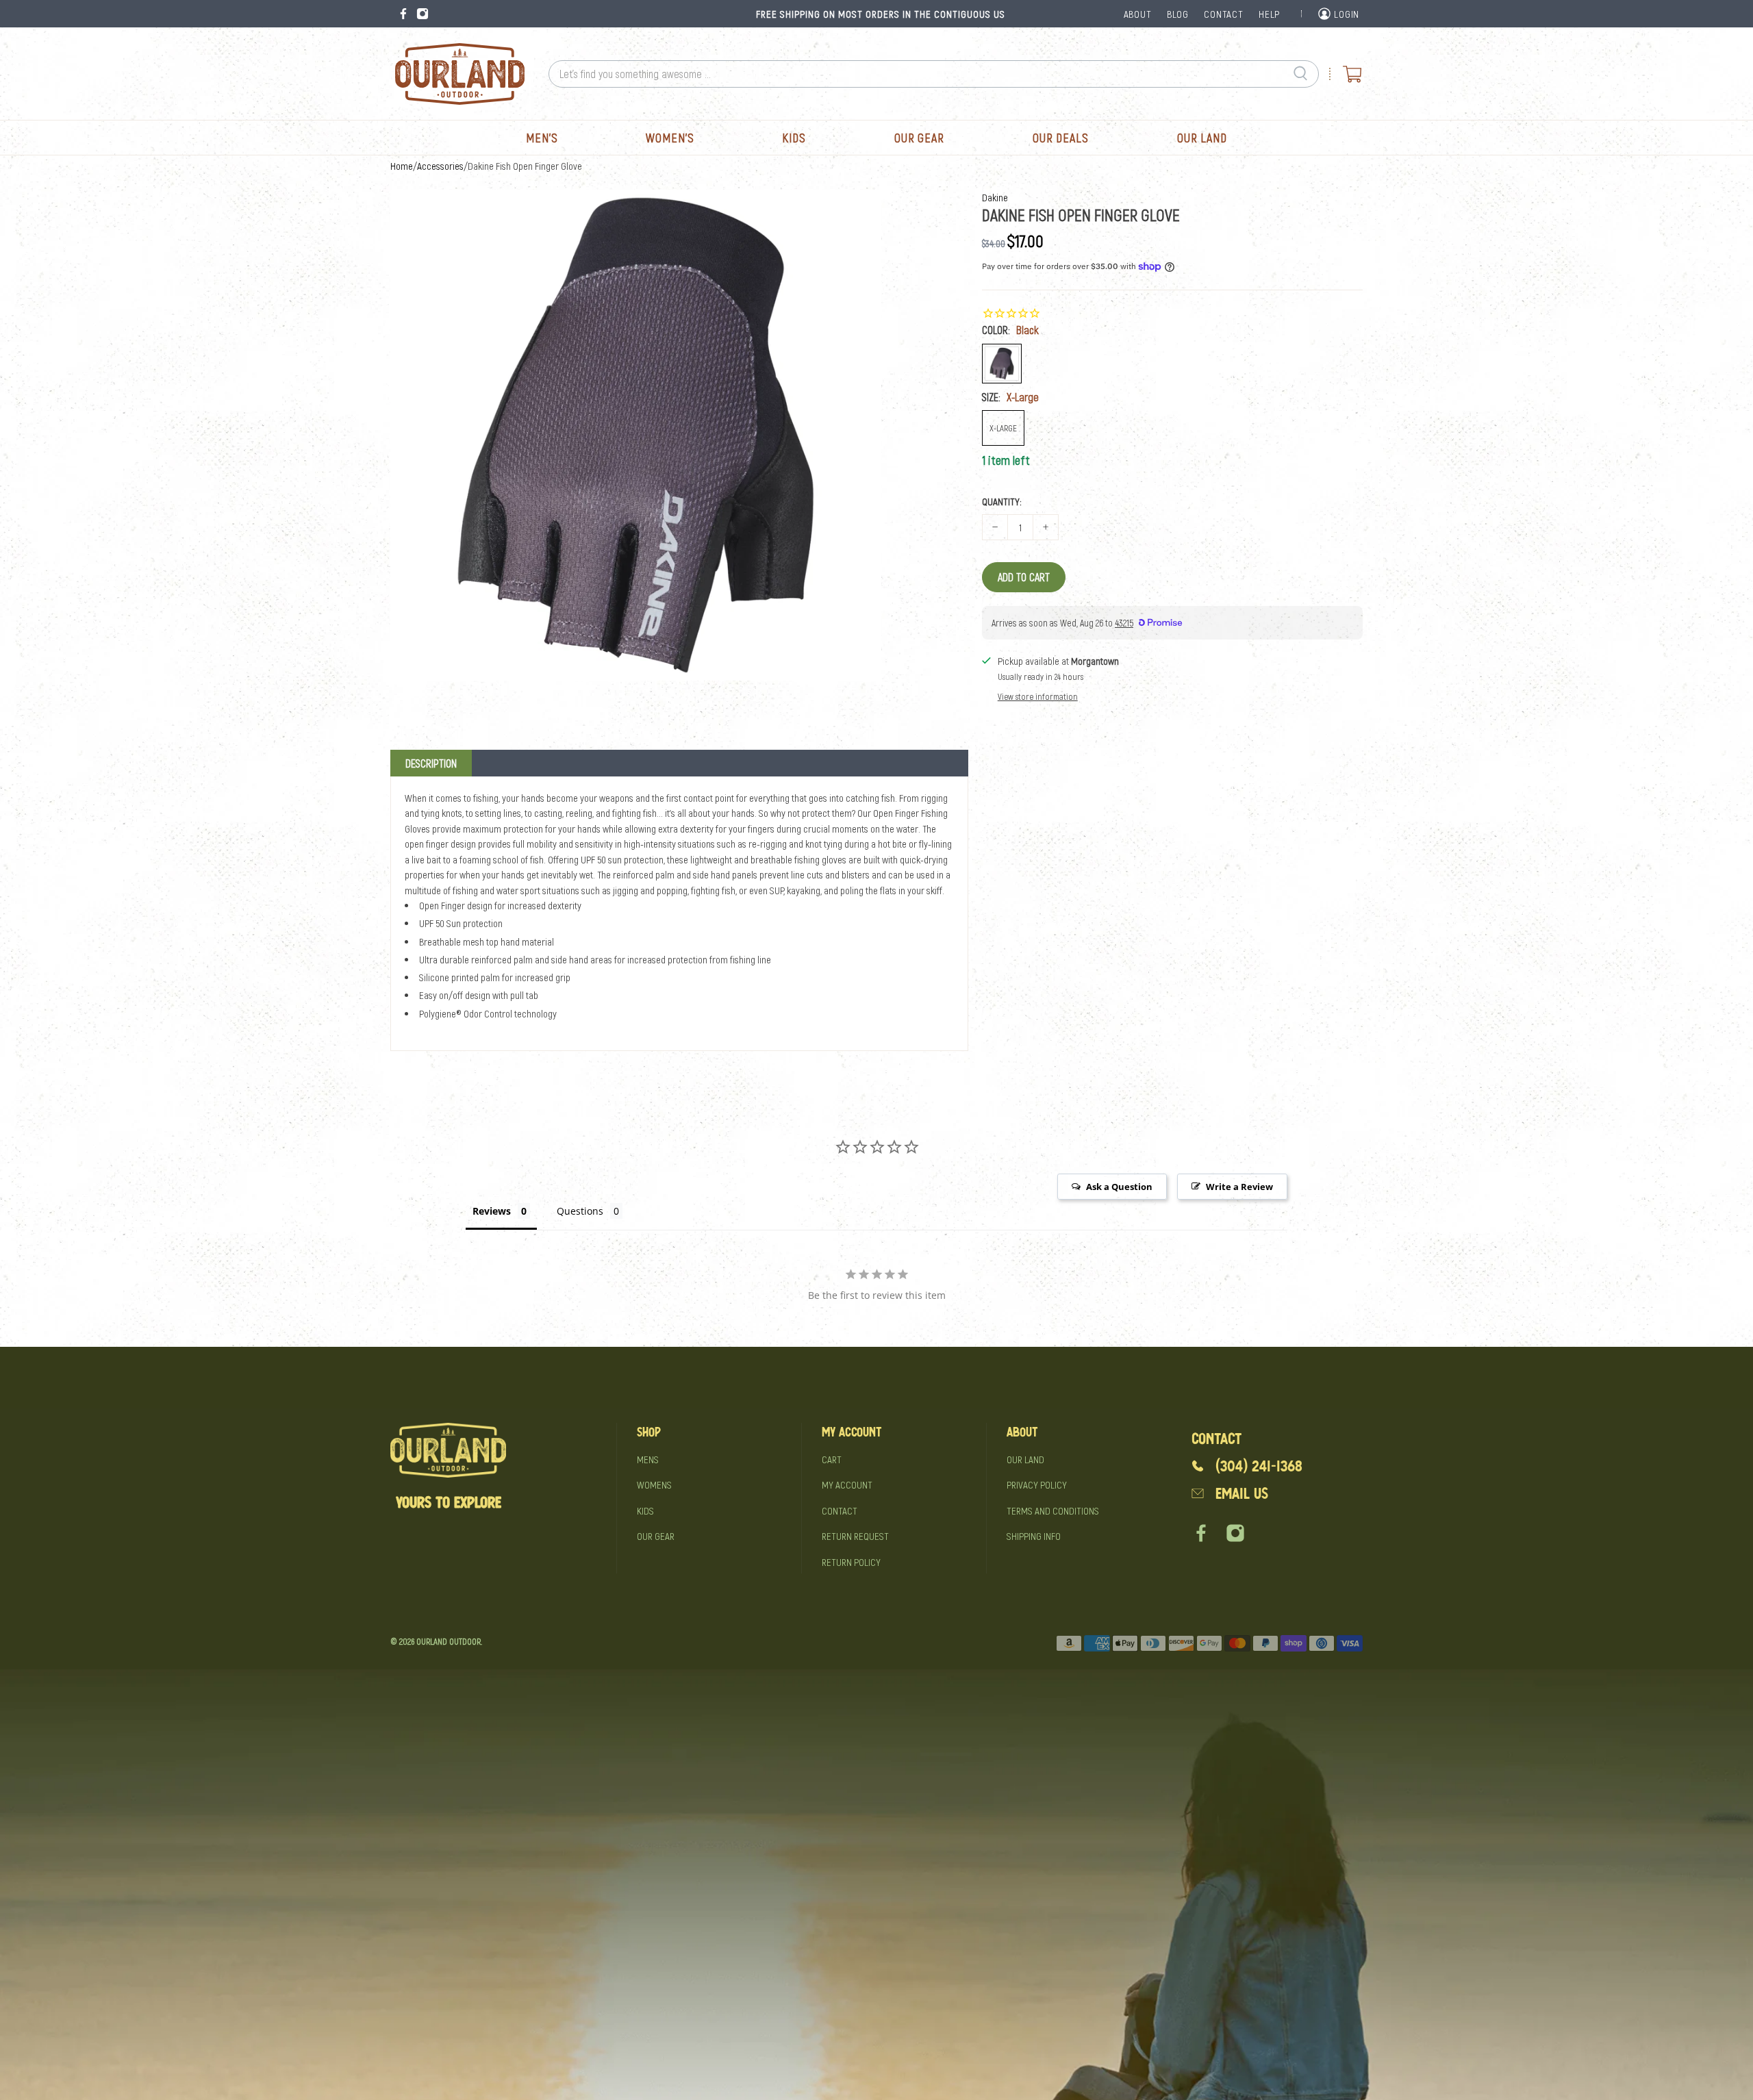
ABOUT (1138, 14)
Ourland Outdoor (449, 1641)
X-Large (1003, 428)
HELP (1269, 14)
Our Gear (919, 138)
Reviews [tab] (492, 1211)
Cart (832, 1459)
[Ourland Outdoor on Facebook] (403, 14)
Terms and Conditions (1053, 1510)
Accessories (440, 166)
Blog (1178, 14)
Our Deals (1061, 138)
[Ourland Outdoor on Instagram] (423, 14)
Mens (648, 1459)
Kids (794, 138)
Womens (654, 1484)
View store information (1038, 696)
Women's (670, 138)
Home (402, 166)
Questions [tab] (580, 1211)
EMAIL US (1242, 1494)
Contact (840, 1510)
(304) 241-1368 (1259, 1466)
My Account (847, 1484)
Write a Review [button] (1239, 1187)
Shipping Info (1034, 1536)
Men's (542, 138)
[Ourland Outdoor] (459, 74)
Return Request (855, 1536)
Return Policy (851, 1562)
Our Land (1202, 138)
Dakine (995, 197)
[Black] (1002, 364)
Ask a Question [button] (1119, 1187)
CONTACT (1223, 14)
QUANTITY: (1002, 501)
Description (431, 763)
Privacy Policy (1037, 1484)
